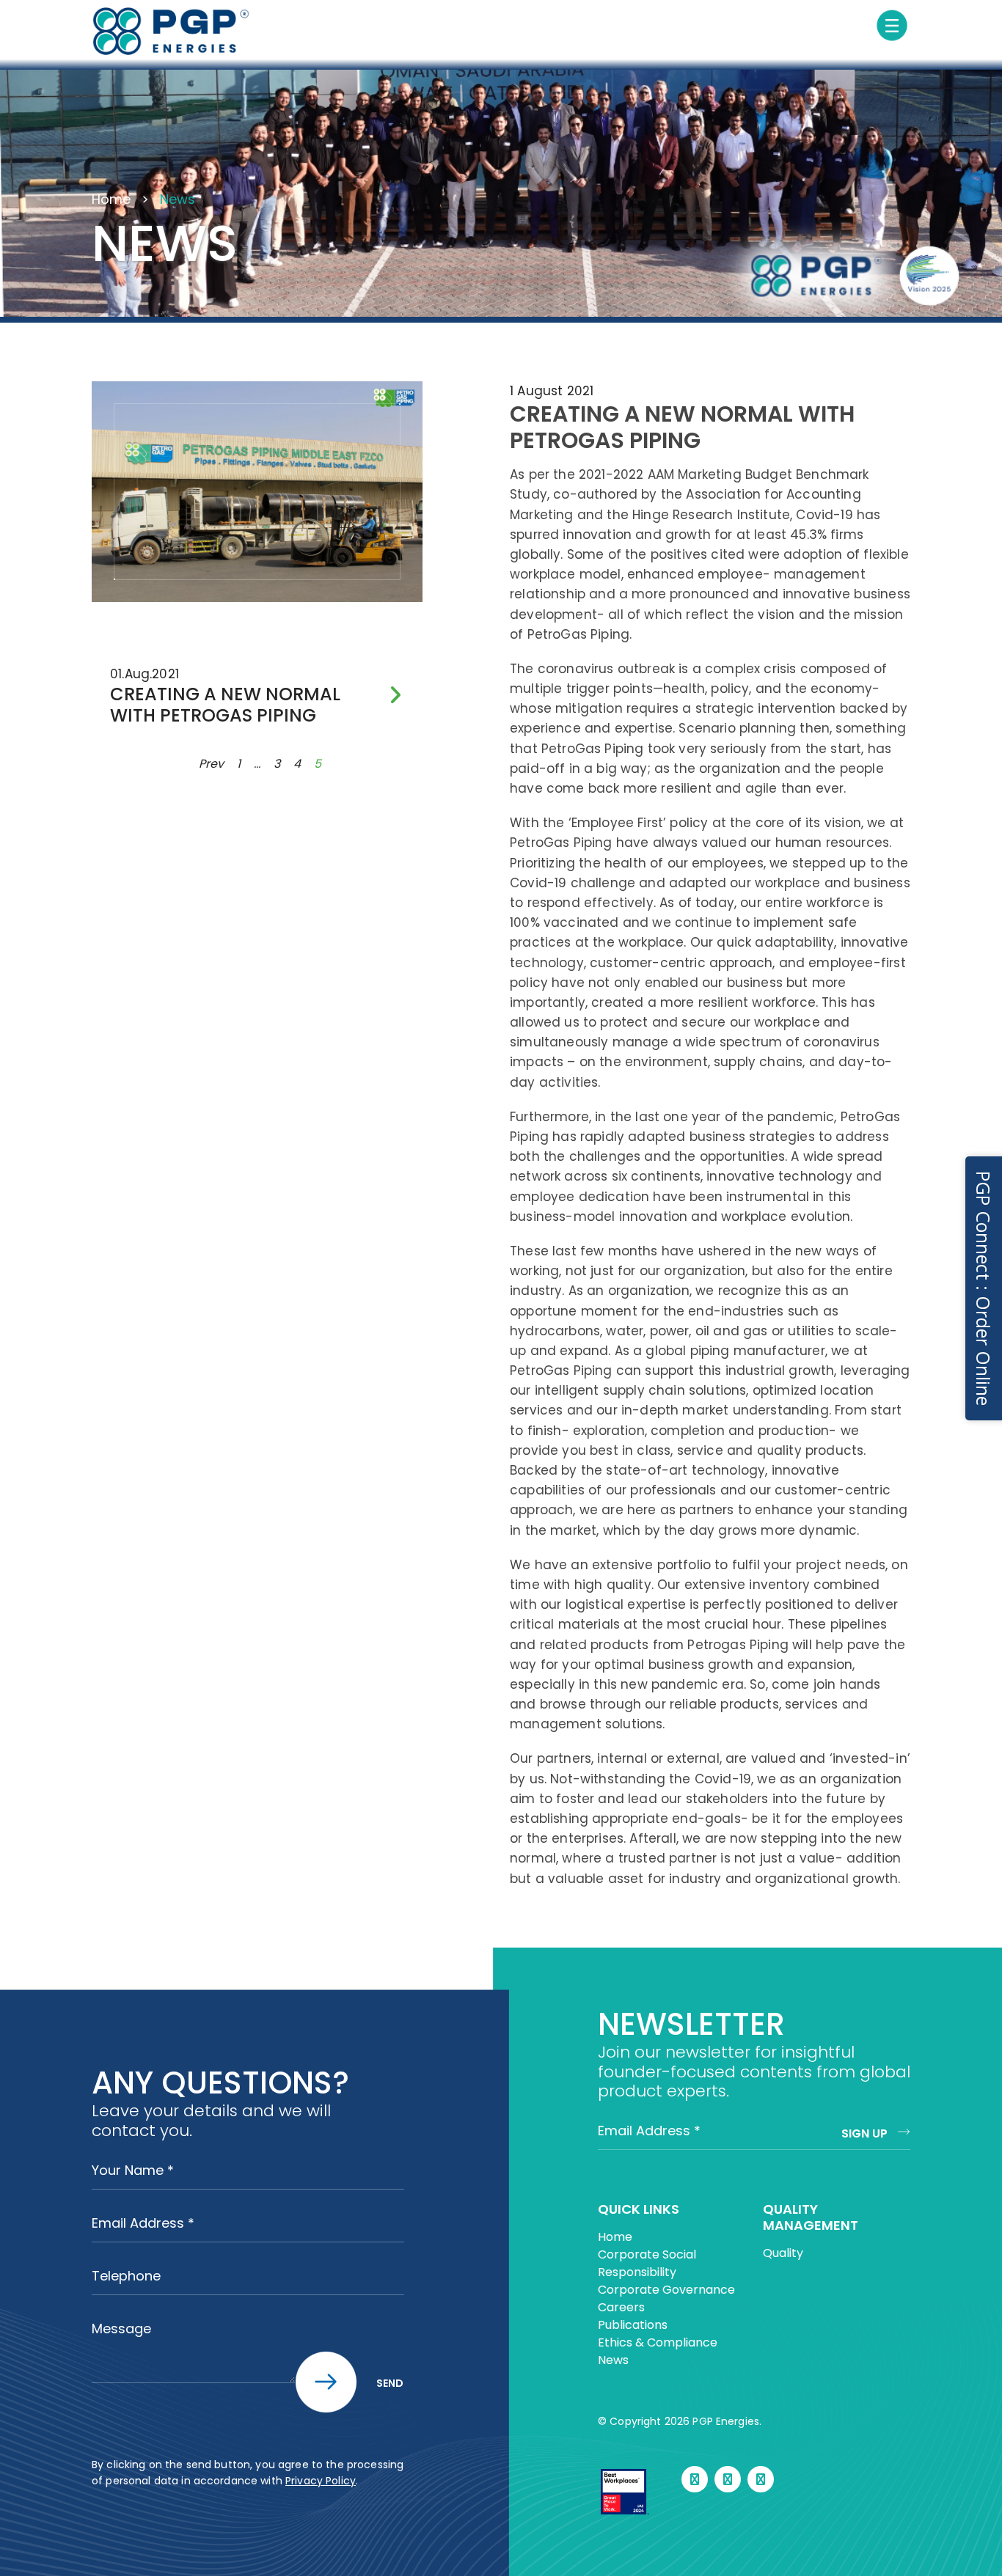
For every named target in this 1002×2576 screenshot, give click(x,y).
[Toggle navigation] (892, 26)
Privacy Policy (321, 2481)
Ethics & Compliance (658, 2342)
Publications (633, 2325)
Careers (621, 2307)
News (613, 2360)
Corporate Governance (666, 2290)
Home (111, 199)
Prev (211, 764)
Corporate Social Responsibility (647, 2263)
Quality (783, 2253)
